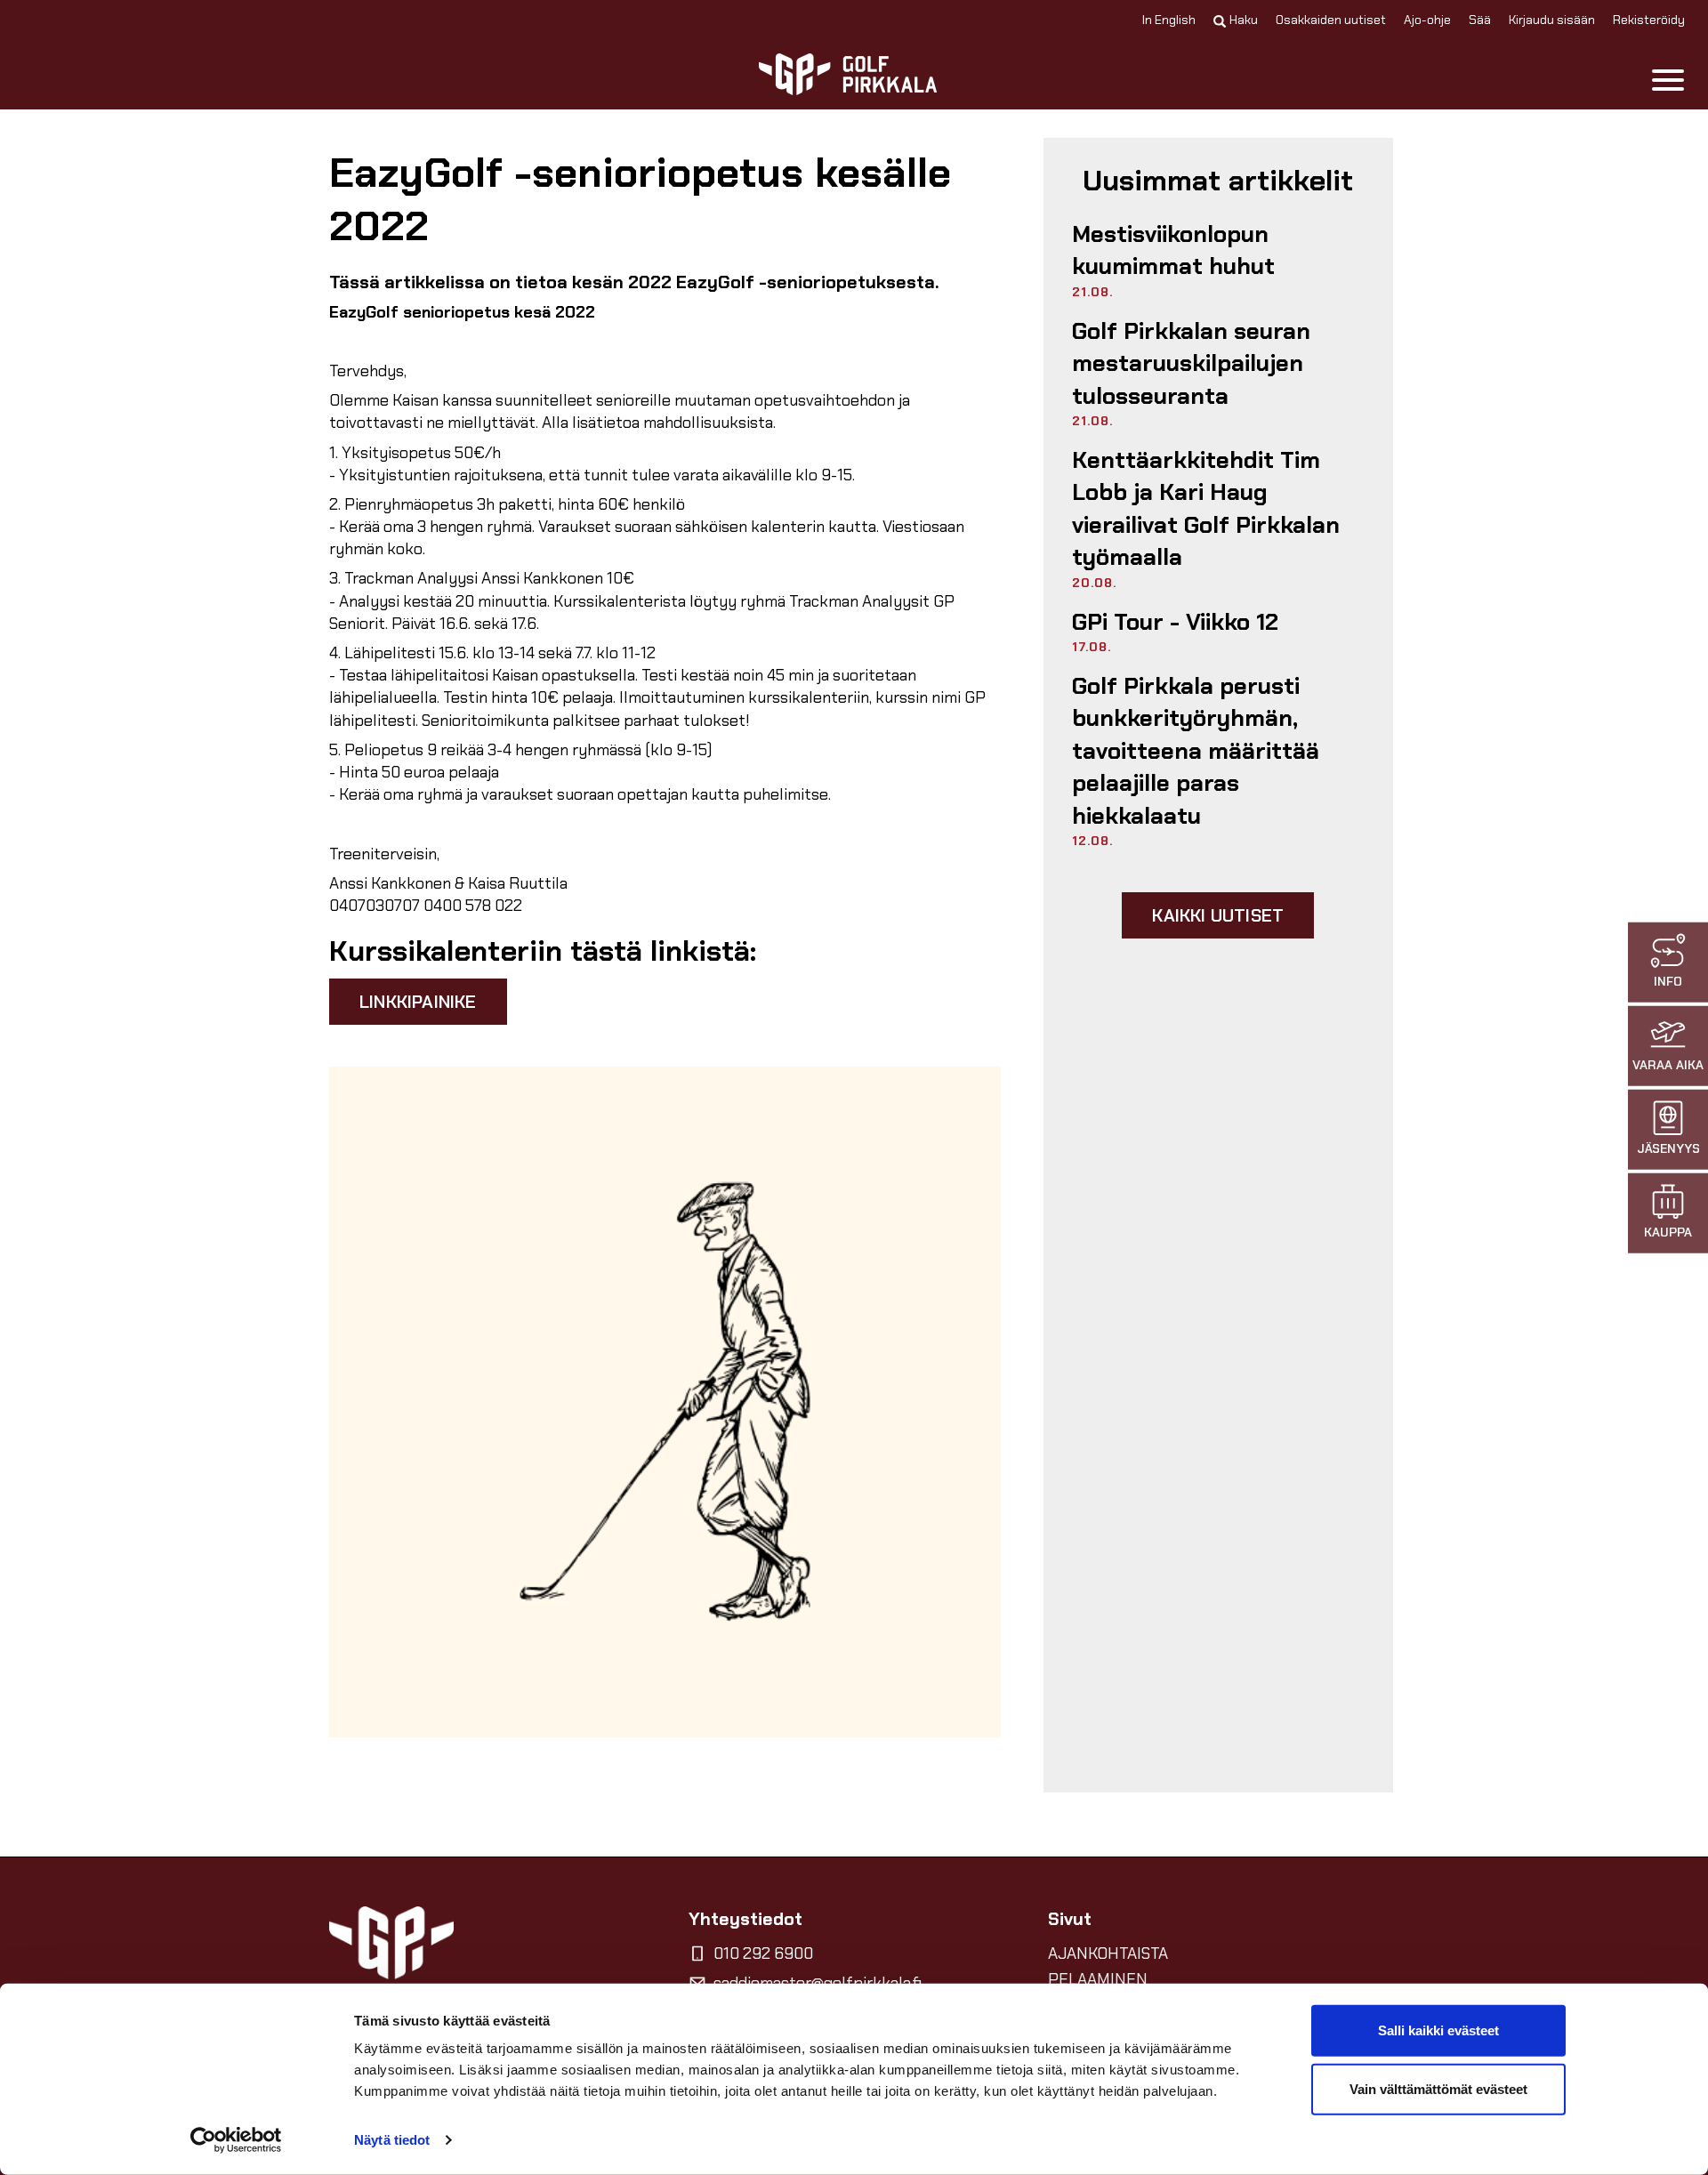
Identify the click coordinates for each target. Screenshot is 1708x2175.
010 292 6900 (763, 1953)
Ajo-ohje (1427, 20)
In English (1169, 20)
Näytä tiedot (392, 2140)
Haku (1244, 20)
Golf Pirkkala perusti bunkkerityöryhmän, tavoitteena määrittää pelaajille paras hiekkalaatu (1196, 751)
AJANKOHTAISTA (1108, 1953)
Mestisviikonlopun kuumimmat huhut (1173, 250)
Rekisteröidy (1649, 20)
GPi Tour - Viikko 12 (1175, 622)
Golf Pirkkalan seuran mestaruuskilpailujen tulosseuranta (1191, 363)
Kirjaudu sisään (1552, 20)
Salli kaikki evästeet (1438, 2030)
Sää (1480, 20)
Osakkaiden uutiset (1331, 20)
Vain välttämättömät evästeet (1438, 2088)
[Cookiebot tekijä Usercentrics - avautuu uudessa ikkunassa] (236, 2140)
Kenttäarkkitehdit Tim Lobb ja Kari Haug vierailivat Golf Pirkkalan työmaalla (1206, 508)
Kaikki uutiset (1218, 915)
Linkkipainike (418, 1002)
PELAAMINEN (1098, 1979)
